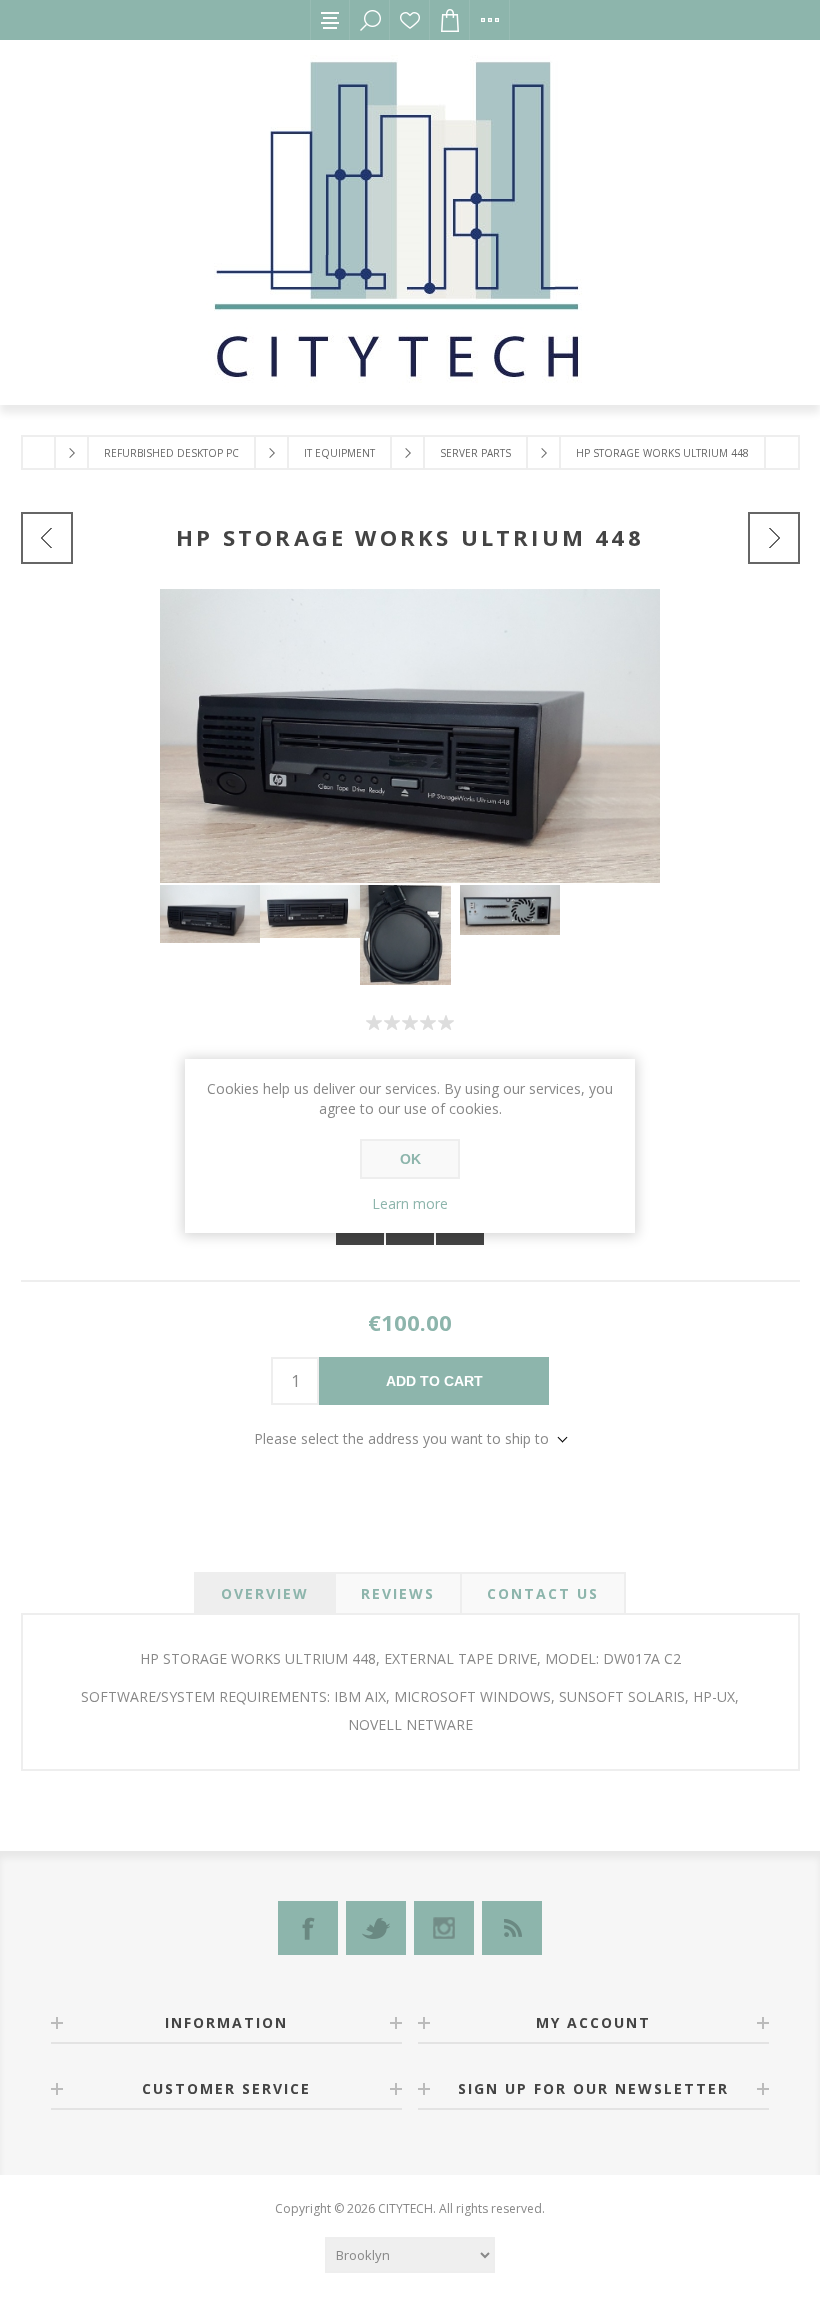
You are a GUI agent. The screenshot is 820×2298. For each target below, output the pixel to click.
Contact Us (543, 1593)
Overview (265, 1593)
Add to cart (434, 1381)
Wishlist (410, 20)
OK (410, 1159)
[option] (210, 914)
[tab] (265, 1593)
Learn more (410, 1203)
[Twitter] (376, 1928)
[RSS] (512, 1928)
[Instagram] (444, 1928)
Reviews (398, 1593)
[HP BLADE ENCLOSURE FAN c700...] (774, 538)
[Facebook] (308, 1928)
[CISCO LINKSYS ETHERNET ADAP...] (47, 538)
